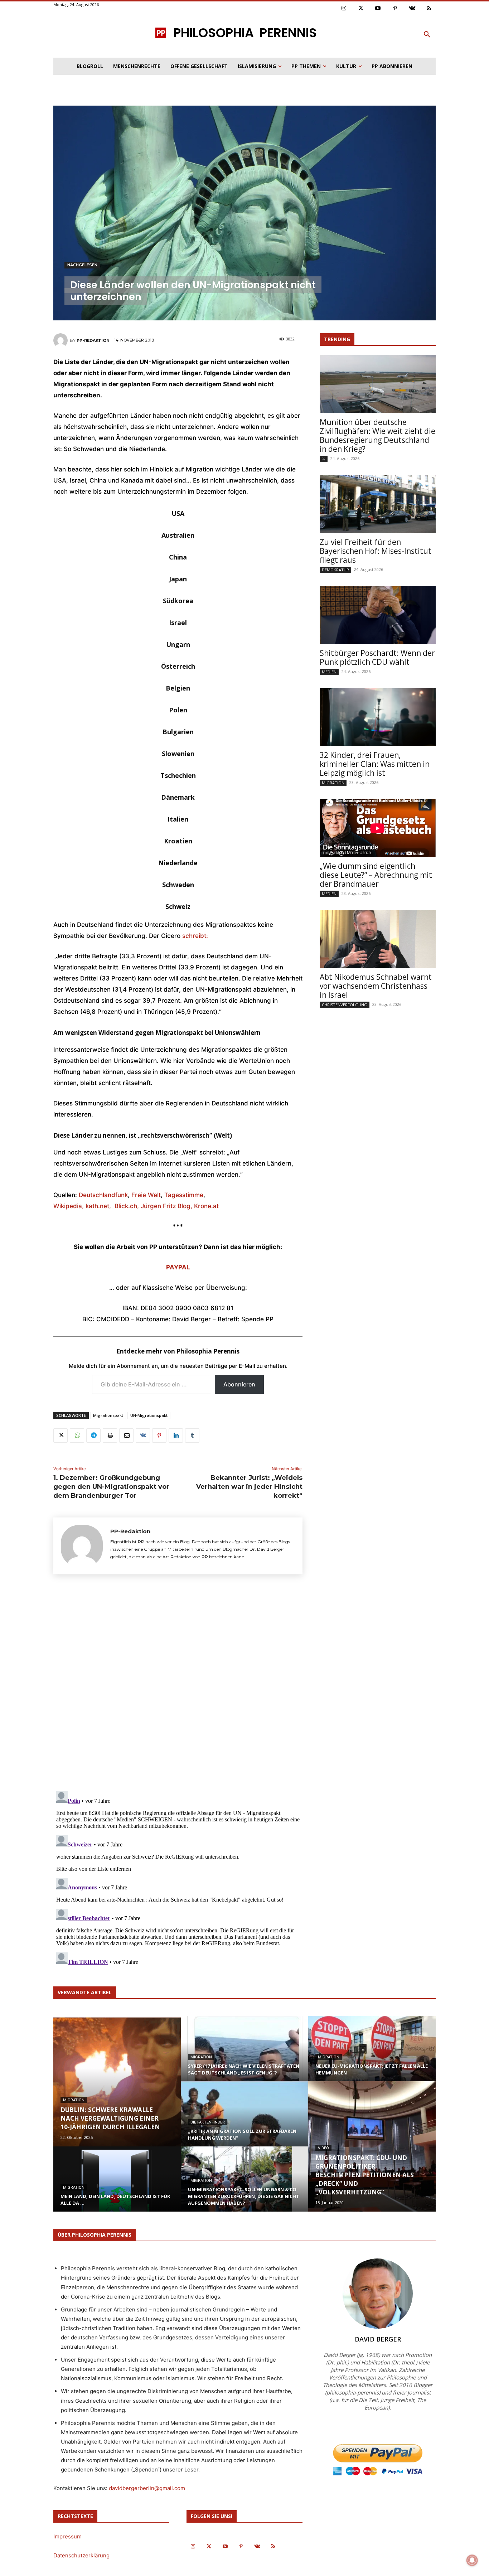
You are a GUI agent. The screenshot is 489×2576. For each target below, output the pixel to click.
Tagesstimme (184, 1195)
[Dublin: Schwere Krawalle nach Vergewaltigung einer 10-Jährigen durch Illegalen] (117, 2081)
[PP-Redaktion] (62, 340)
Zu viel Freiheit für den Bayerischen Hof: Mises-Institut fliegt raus (376, 551)
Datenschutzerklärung (81, 2555)
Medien (329, 672)
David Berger (378, 2339)
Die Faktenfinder (208, 2122)
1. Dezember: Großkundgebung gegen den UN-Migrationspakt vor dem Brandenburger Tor (111, 1487)
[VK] (143, 1435)
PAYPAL (178, 1267)
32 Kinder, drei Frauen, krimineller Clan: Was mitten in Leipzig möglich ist (375, 764)
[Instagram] (344, 9)
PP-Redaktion (93, 340)
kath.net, (100, 1206)
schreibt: (195, 936)
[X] (60, 1435)
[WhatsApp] (77, 1435)
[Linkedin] (176, 1435)
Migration (333, 783)
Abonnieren (239, 1384)
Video (323, 2148)
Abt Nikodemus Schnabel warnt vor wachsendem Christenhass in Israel (376, 986)
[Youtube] (378, 9)
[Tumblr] (192, 1435)
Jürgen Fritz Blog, (167, 1206)
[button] (427, 35)
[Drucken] (110, 1435)
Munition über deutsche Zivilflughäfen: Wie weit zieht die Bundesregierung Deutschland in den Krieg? (377, 435)
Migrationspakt (108, 1415)
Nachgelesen (82, 265)
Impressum (67, 2536)
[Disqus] (178, 1685)
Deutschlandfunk (103, 1195)
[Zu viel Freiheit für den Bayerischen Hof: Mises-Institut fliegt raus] (378, 504)
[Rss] (429, 9)
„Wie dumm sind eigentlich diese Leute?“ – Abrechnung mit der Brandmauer (376, 875)
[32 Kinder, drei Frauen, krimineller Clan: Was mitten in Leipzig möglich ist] (378, 717)
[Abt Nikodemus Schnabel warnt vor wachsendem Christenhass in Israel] (378, 939)
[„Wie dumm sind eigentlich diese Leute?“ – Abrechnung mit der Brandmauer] (378, 828)
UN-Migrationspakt (149, 1415)
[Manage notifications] (472, 2560)
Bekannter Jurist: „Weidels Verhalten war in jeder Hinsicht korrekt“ (249, 1487)
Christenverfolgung (345, 1005)
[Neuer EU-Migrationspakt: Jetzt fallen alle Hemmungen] (372, 2056)
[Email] (126, 1435)
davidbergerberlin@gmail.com (147, 2488)
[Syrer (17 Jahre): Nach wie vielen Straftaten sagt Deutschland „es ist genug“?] (245, 2056)
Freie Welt (146, 1195)
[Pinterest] (395, 9)
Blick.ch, (128, 1206)
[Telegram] (93, 1435)
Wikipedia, (69, 1206)
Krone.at (206, 1206)
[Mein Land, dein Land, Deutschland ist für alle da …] (117, 2186)
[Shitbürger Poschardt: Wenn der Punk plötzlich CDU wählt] (378, 615)
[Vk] (412, 9)
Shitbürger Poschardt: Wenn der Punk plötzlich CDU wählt (377, 657)
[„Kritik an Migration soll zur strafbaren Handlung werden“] (245, 2121)
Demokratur (335, 570)
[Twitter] (361, 9)
